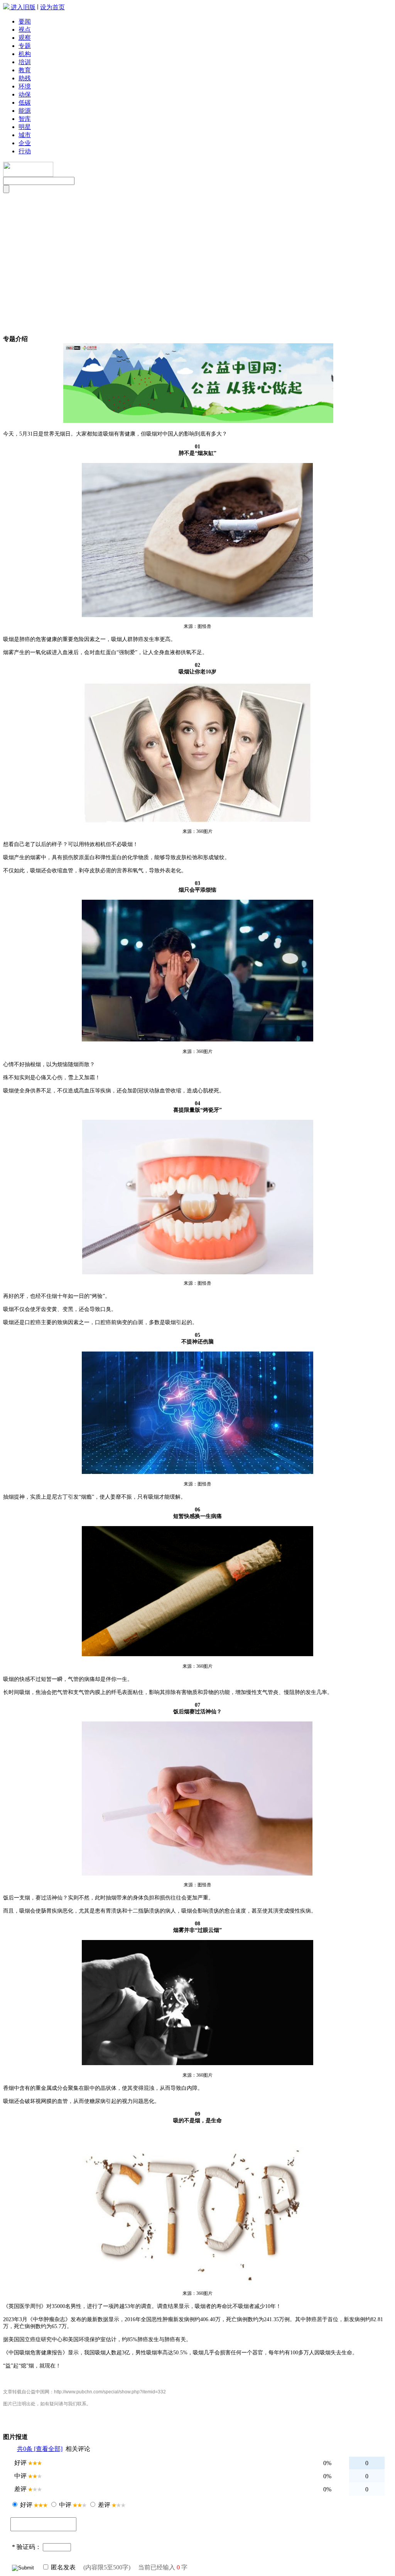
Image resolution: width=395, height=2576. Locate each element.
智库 (25, 119)
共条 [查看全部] (40, 2449)
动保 (25, 94)
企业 (25, 143)
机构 (25, 54)
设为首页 (52, 7)
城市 (25, 135)
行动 (25, 151)
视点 (25, 30)
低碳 (25, 103)
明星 (25, 127)
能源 (25, 111)
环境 (25, 86)
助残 (25, 78)
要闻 (25, 21)
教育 (25, 70)
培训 (25, 62)
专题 (25, 46)
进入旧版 (23, 7)
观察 (25, 38)
